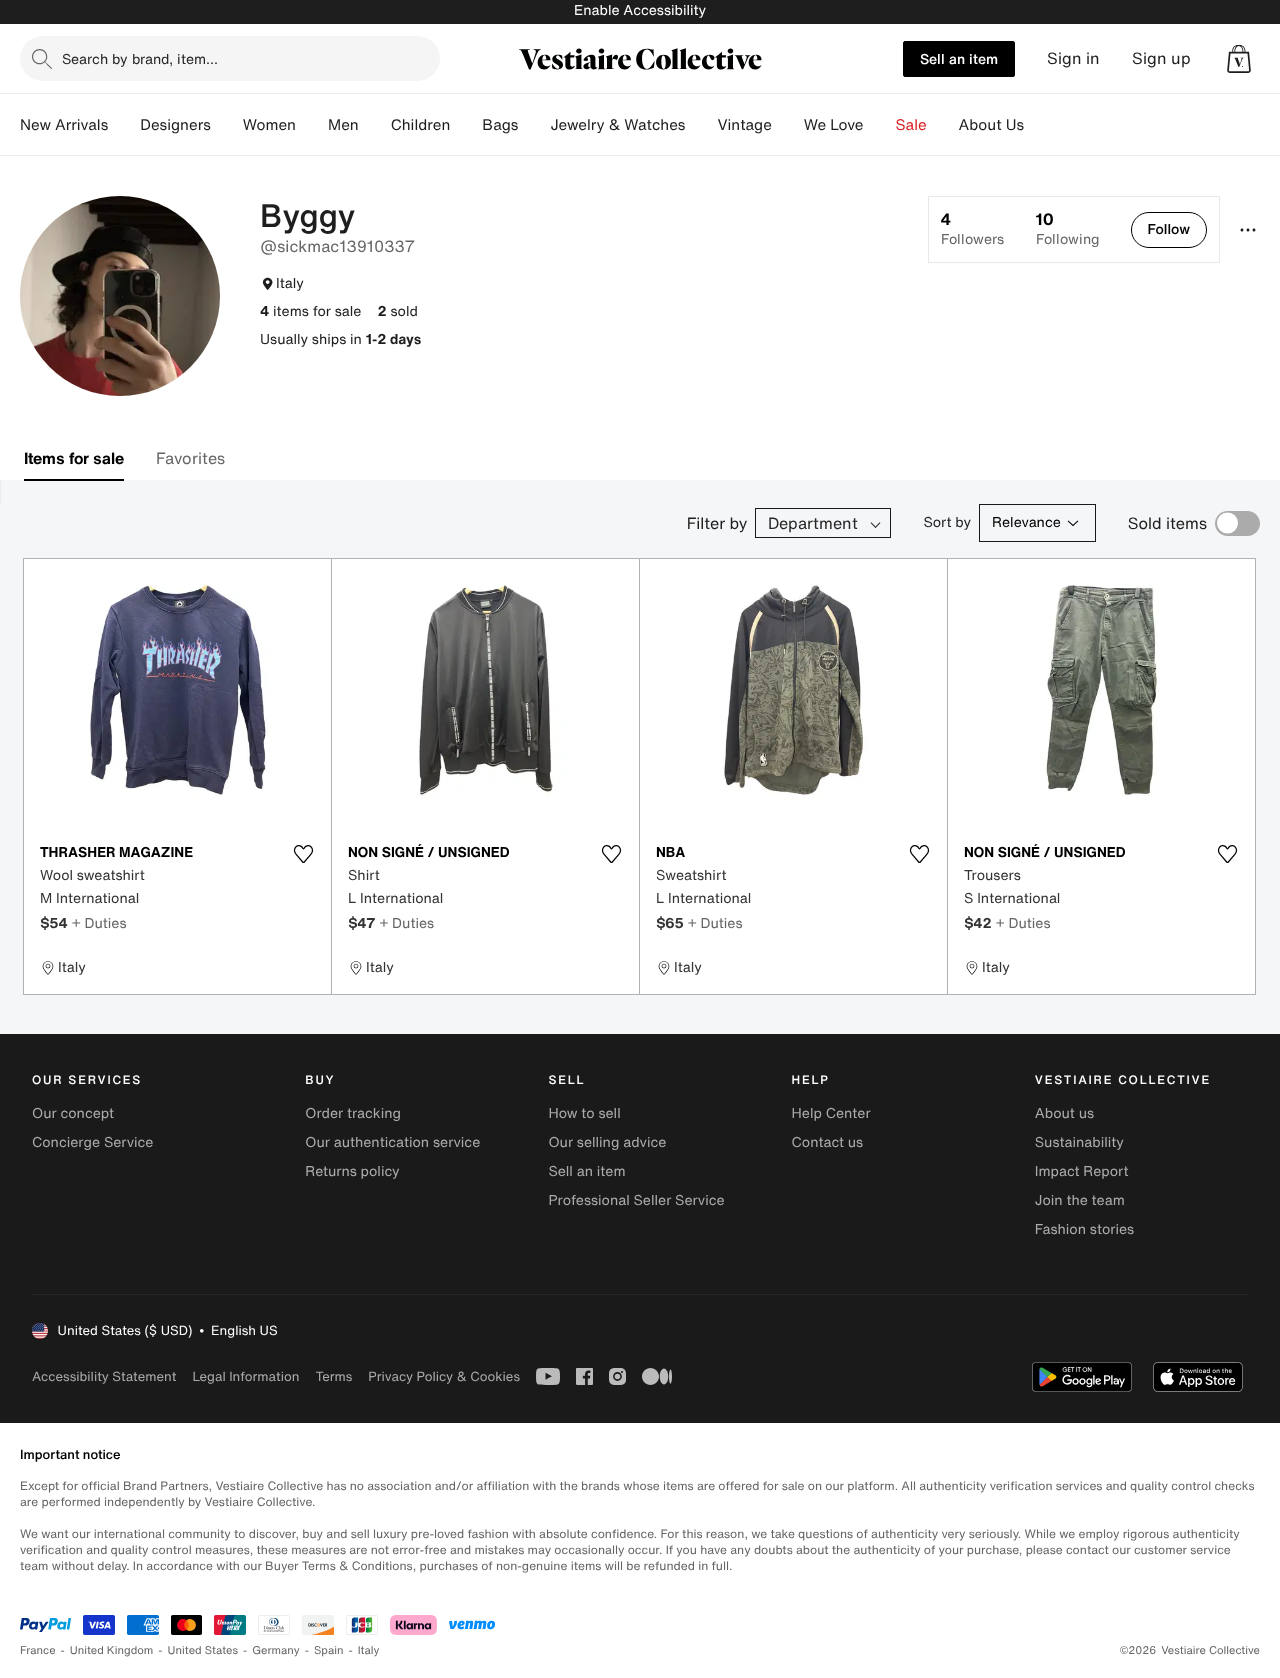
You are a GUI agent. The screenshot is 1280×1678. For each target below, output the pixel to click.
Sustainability (1079, 1142)
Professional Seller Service (636, 1200)
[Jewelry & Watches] (701, 125)
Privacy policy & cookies (444, 1376)
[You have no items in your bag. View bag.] (1239, 59)
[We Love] (880, 125)
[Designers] (227, 125)
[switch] (1237, 523)
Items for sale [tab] (74, 458)
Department (813, 523)
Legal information (245, 1376)
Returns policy (352, 1171)
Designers (175, 125)
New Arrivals (64, 125)
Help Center (831, 1113)
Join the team (1080, 1200)
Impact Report (1082, 1171)
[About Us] (1040, 125)
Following (1067, 229)
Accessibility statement (104, 1376)
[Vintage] (788, 125)
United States (203, 1650)
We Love (834, 125)
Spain (329, 1650)
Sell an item (959, 58)
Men (343, 125)
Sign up (1161, 58)
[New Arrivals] (124, 125)
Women (269, 125)
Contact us (828, 1142)
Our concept (73, 1113)
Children (421, 125)
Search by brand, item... (140, 58)
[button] (1239, 59)
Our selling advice (607, 1142)
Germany (276, 1650)
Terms (333, 1376)
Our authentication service (392, 1142)
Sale (911, 125)
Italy (369, 1650)
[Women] (312, 125)
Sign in (1073, 58)
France (38, 1650)
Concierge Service (92, 1142)
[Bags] (534, 125)
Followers (972, 229)
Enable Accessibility (640, 10)
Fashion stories (1084, 1229)
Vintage (744, 125)
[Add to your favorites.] (303, 854)
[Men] (375, 125)
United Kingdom (112, 1650)
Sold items (1167, 523)
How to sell (584, 1113)
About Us (991, 125)
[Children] (466, 125)
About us (1064, 1113)
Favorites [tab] (190, 458)
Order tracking (353, 1113)
